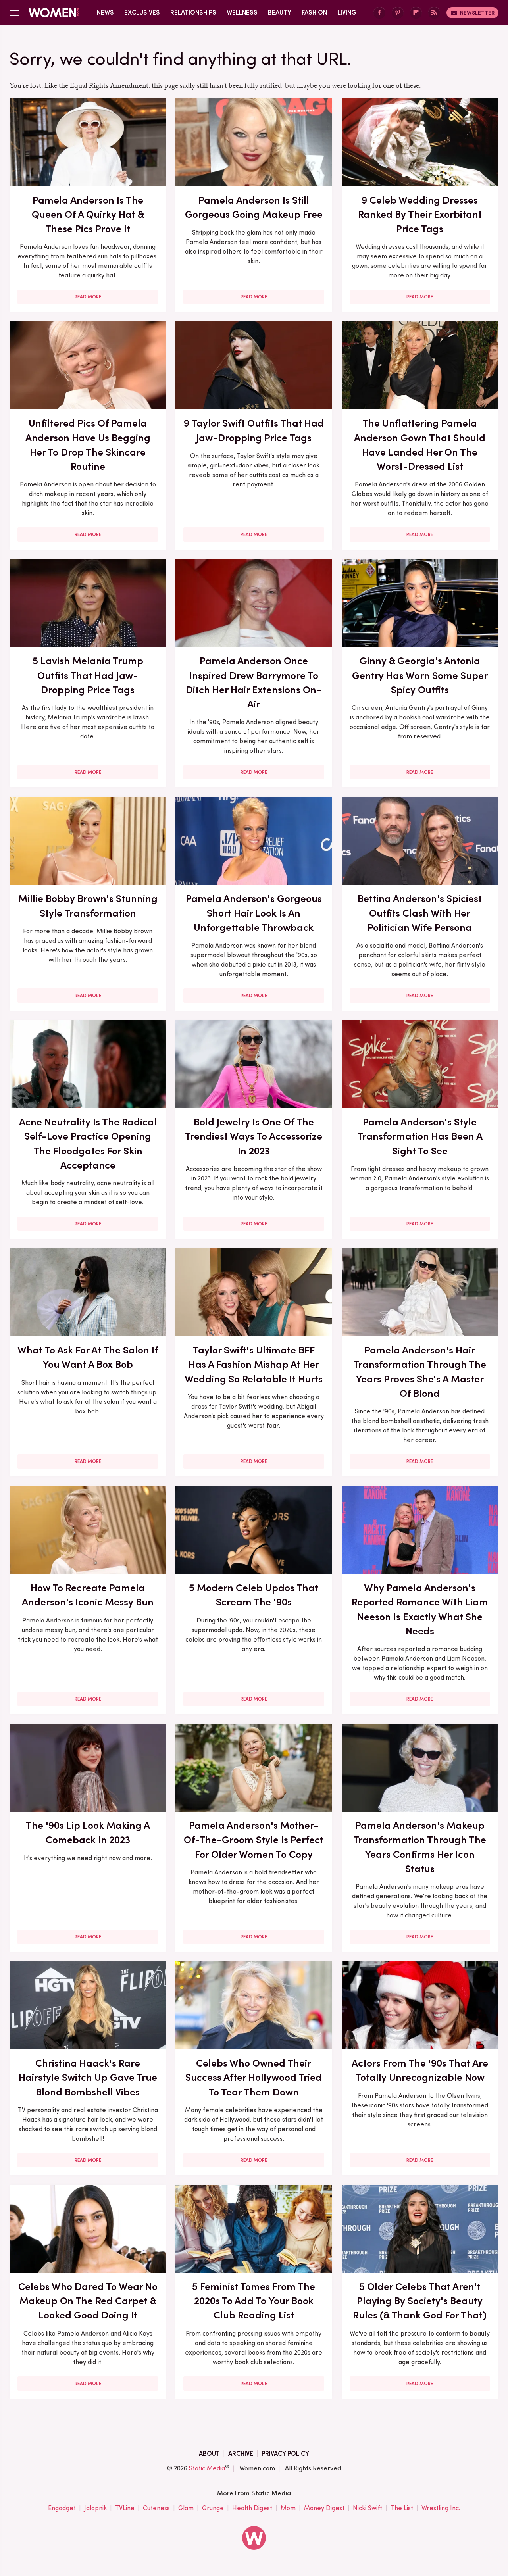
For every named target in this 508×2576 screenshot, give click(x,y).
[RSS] (434, 13)
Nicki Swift (368, 2508)
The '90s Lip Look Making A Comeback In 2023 (88, 1832)
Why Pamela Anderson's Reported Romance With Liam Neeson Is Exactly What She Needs (420, 1609)
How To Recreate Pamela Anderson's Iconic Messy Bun (88, 1595)
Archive (241, 2454)
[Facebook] (379, 13)
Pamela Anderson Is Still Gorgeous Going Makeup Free (254, 207)
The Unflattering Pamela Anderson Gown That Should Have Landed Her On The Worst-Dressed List (420, 445)
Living (347, 12)
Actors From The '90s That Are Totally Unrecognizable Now (420, 2070)
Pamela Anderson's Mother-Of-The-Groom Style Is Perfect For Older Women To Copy (254, 1840)
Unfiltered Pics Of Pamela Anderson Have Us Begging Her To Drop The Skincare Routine (88, 445)
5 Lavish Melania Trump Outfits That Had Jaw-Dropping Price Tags (88, 675)
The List (402, 2508)
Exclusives (142, 12)
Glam (186, 2508)
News (105, 12)
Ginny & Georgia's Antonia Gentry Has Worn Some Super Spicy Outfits (420, 675)
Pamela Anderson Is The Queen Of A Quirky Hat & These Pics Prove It (88, 214)
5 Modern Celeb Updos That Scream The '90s (254, 1595)
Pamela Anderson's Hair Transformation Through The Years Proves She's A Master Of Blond (420, 1372)
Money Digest (324, 2508)
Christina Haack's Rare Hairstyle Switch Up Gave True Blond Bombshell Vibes (88, 2077)
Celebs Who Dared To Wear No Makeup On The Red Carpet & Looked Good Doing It (88, 2301)
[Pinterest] (398, 13)
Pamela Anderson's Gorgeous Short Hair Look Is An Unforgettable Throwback (254, 913)
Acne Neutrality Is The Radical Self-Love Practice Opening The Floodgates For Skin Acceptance (88, 1143)
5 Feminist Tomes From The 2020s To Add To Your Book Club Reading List (254, 2301)
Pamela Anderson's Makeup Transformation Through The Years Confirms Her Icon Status (420, 1847)
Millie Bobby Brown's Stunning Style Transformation (88, 905)
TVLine (125, 2508)
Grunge (213, 2508)
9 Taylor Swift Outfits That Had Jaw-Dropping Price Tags (254, 430)
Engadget (62, 2508)
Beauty (280, 12)
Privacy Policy (285, 2454)
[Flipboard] (416, 13)
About (209, 2454)
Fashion (314, 12)
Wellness (242, 12)
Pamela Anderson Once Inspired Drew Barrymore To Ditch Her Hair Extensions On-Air (254, 682)
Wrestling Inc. (441, 2508)
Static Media (207, 2468)
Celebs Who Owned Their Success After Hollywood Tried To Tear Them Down (254, 2077)
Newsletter (477, 13)
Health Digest (252, 2508)
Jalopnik (95, 2508)
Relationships (193, 12)
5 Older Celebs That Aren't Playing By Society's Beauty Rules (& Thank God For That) (420, 2301)
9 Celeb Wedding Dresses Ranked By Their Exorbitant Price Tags (420, 214)
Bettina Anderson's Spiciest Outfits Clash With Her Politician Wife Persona (420, 913)
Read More (88, 297)
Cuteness (156, 2508)
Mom (288, 2508)
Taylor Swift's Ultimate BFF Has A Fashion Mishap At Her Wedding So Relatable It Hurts (254, 1364)
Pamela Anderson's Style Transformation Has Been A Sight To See (420, 1136)
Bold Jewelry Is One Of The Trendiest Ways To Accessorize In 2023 (254, 1136)
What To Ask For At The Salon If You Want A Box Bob (88, 1357)
